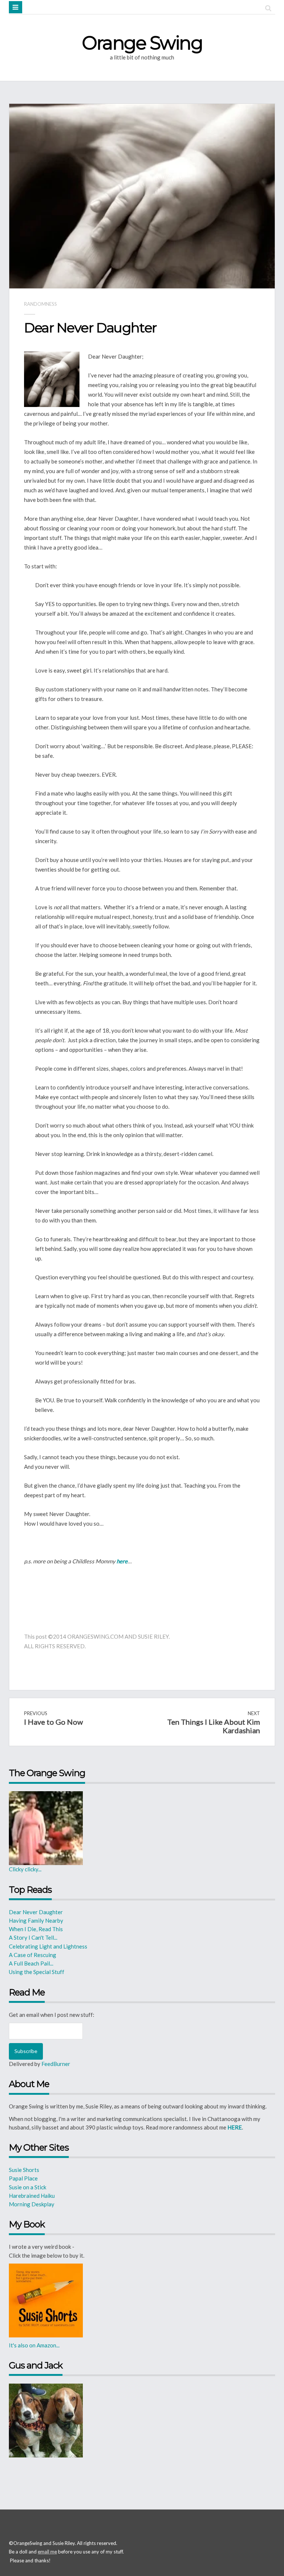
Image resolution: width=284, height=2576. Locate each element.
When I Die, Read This (36, 1929)
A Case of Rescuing (33, 1955)
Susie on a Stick (28, 2187)
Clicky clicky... (25, 1869)
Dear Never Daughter (36, 1912)
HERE (235, 2127)
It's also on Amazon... (34, 2345)
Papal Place (23, 2178)
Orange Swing (142, 43)
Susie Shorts (24, 2170)
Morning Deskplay (32, 2204)
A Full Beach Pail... (31, 1963)
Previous (53, 1718)
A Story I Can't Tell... (34, 1937)
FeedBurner (56, 2064)
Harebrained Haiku (32, 2196)
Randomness (40, 304)
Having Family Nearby (36, 1920)
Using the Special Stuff (37, 1972)
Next (214, 1723)
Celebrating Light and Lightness (48, 1946)
